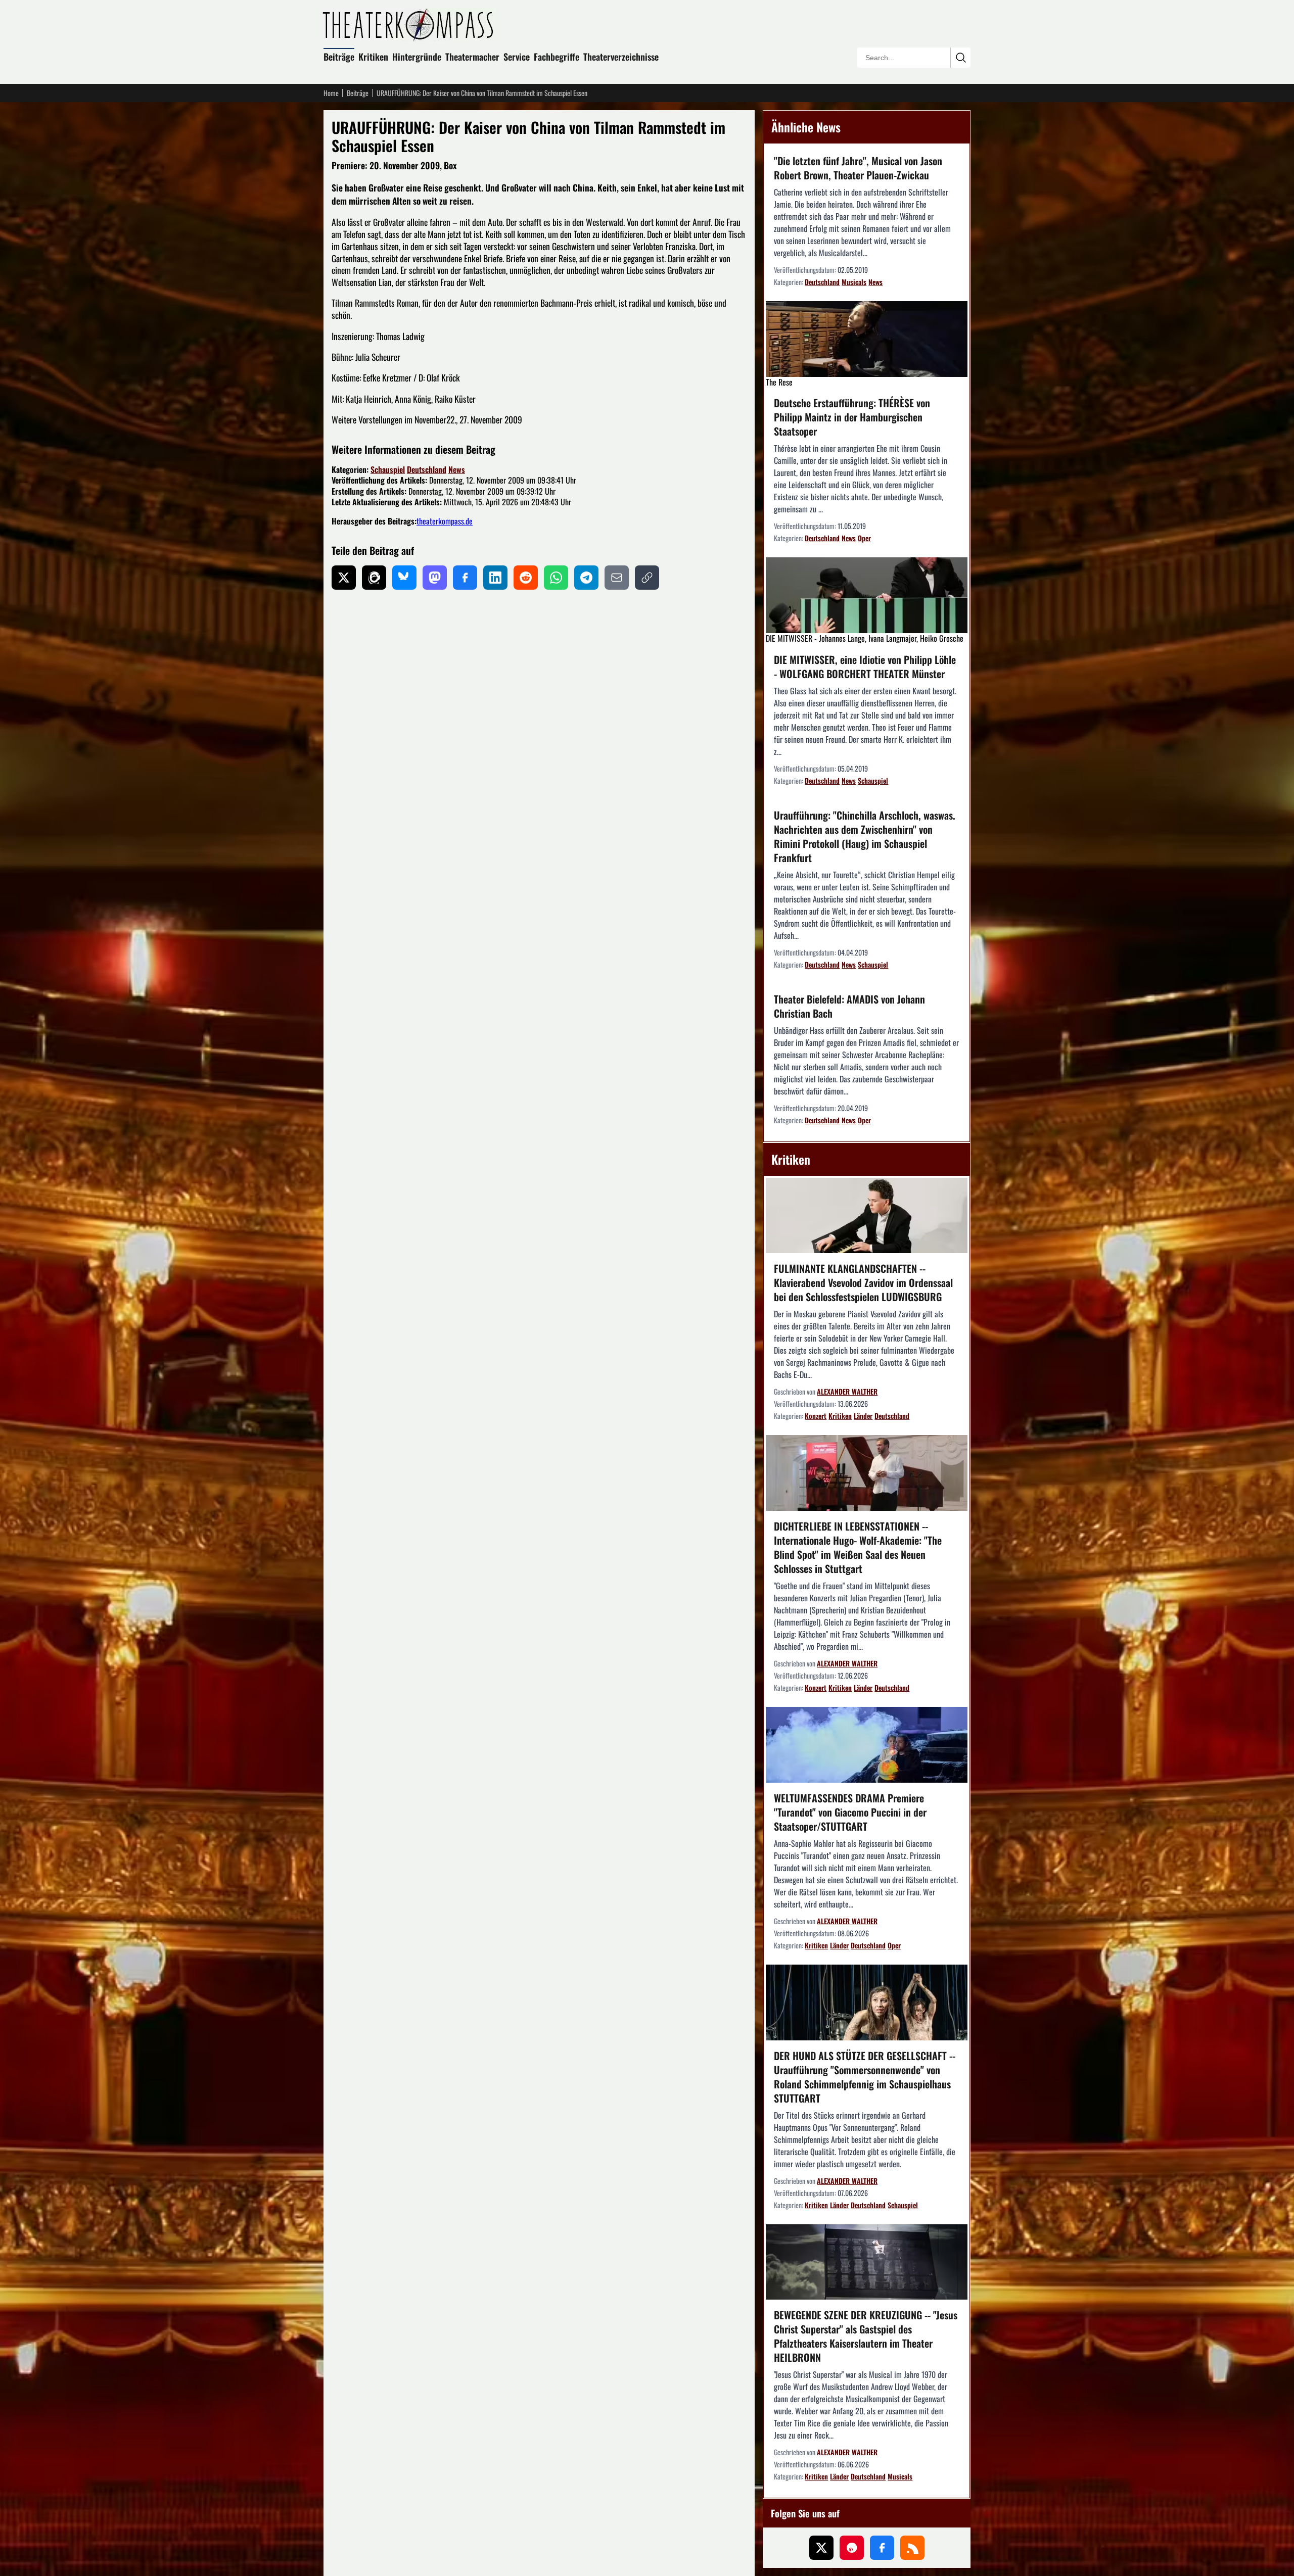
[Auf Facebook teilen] (465, 578)
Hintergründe (417, 57)
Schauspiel (388, 469)
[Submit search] (960, 58)
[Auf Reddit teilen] (526, 578)
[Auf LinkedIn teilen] (495, 578)
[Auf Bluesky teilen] (404, 578)
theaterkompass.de (445, 521)
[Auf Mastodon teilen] (435, 578)
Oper (864, 538)
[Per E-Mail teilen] (617, 578)
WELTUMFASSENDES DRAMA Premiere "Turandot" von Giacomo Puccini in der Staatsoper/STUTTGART (850, 1812)
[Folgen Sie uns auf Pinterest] (852, 2548)
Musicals (854, 282)
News (457, 469)
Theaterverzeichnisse (621, 57)
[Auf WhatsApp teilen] (556, 578)
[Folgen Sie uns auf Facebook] (882, 2548)
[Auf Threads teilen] (374, 578)
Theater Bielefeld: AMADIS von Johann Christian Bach (849, 1006)
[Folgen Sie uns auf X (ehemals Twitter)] (821, 2548)
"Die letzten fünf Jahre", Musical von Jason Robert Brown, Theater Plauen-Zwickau (858, 168)
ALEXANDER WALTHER (847, 1391)
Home (331, 93)
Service (517, 57)
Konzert (816, 1416)
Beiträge (339, 57)
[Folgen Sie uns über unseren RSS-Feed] (912, 2548)
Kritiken (373, 57)
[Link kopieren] (647, 578)
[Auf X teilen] (344, 578)
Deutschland (427, 469)
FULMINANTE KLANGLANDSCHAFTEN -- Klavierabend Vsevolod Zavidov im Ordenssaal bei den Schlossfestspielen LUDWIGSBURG (863, 1282)
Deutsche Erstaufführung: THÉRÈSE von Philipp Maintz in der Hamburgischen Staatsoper (852, 417)
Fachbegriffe (557, 57)
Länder (863, 1416)
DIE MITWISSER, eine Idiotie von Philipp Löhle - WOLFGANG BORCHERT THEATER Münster (865, 666)
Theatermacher (472, 57)
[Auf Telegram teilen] (586, 578)
